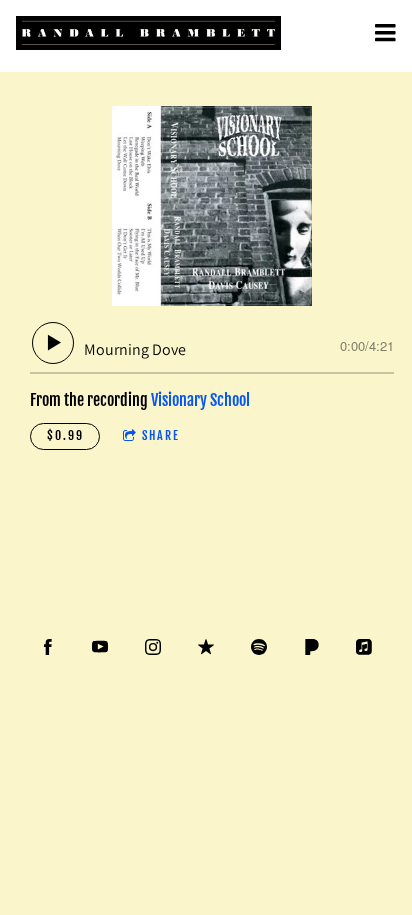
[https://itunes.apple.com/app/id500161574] (206, 647)
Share (161, 435)
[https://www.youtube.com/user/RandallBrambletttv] (100, 647)
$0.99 (65, 435)
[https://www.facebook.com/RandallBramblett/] (48, 647)
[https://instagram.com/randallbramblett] (153, 647)
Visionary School (200, 400)
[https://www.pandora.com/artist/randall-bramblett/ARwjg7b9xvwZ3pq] (312, 647)
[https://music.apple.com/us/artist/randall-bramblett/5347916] (364, 647)
